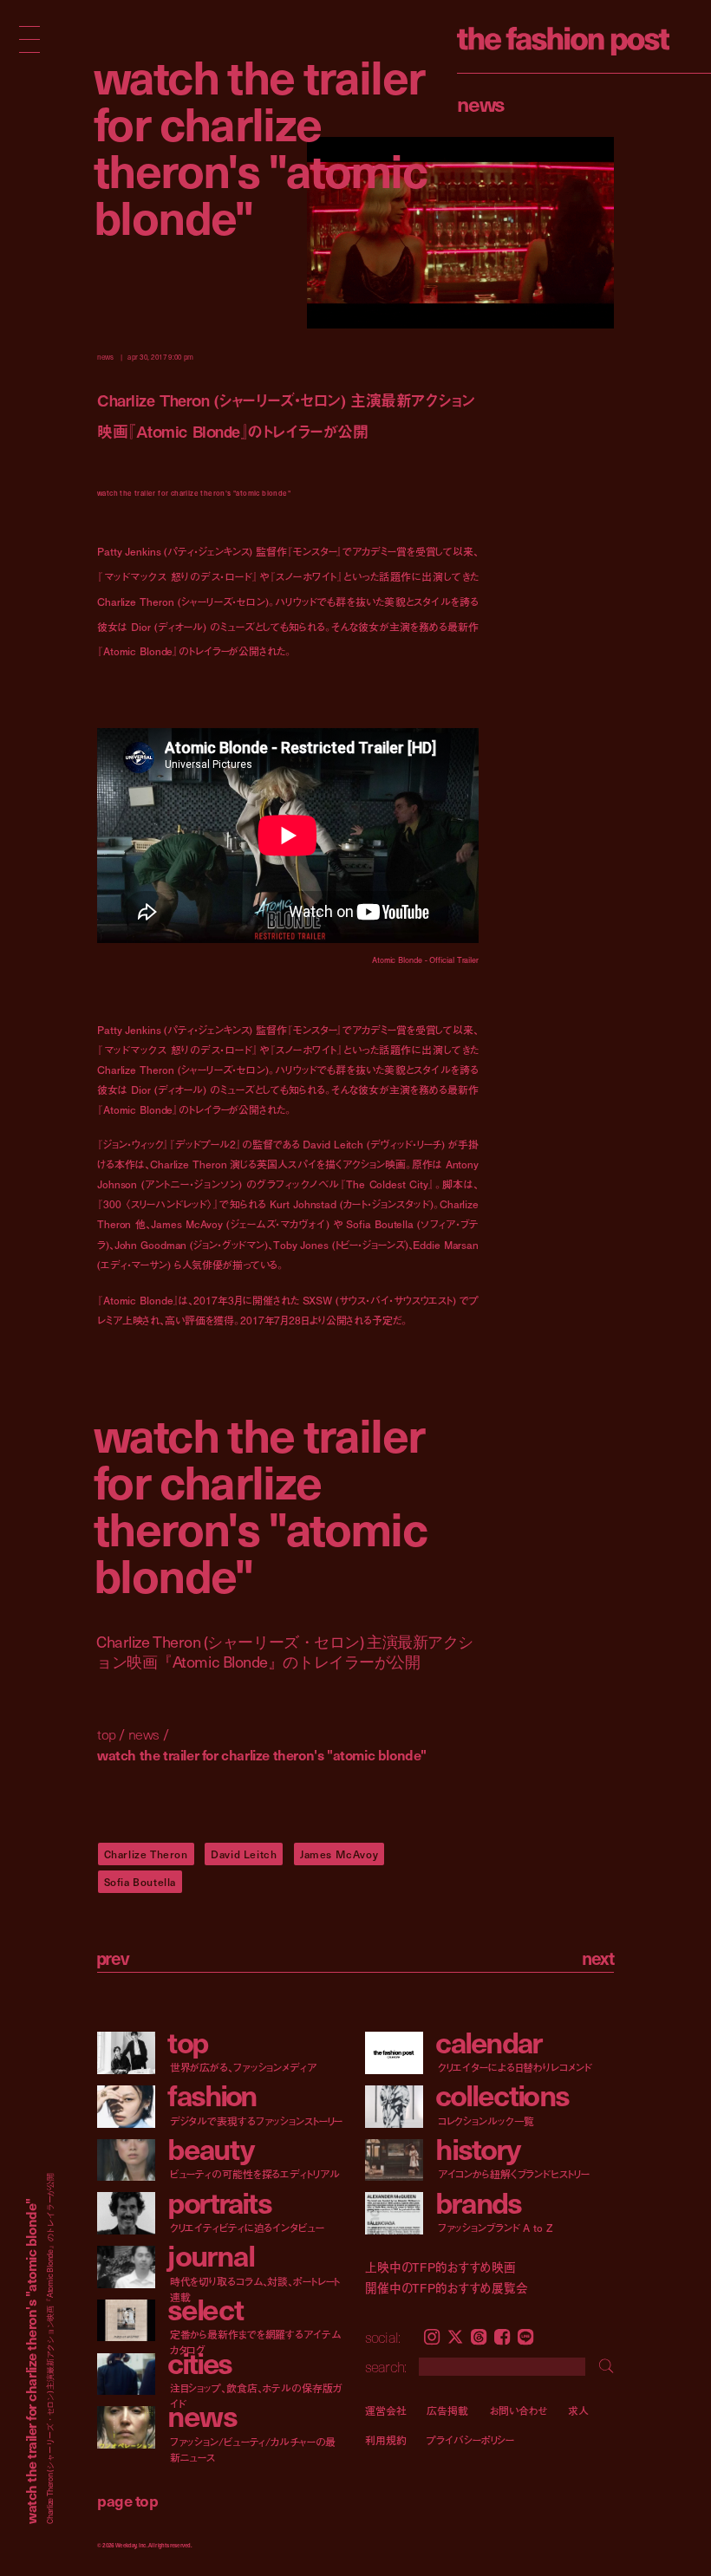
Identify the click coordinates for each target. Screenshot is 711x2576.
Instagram (432, 2337)
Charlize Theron (146, 1854)
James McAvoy (339, 1854)
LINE (525, 2337)
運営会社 (386, 2410)
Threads (479, 2337)
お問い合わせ (518, 2410)
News (481, 103)
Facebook (502, 2337)
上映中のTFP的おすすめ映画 (440, 2267)
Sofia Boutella (140, 1882)
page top (127, 2500)
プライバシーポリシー (470, 2439)
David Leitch (244, 1854)
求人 (578, 2410)
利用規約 (386, 2439)
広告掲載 (447, 2410)
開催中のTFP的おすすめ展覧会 (447, 2288)
